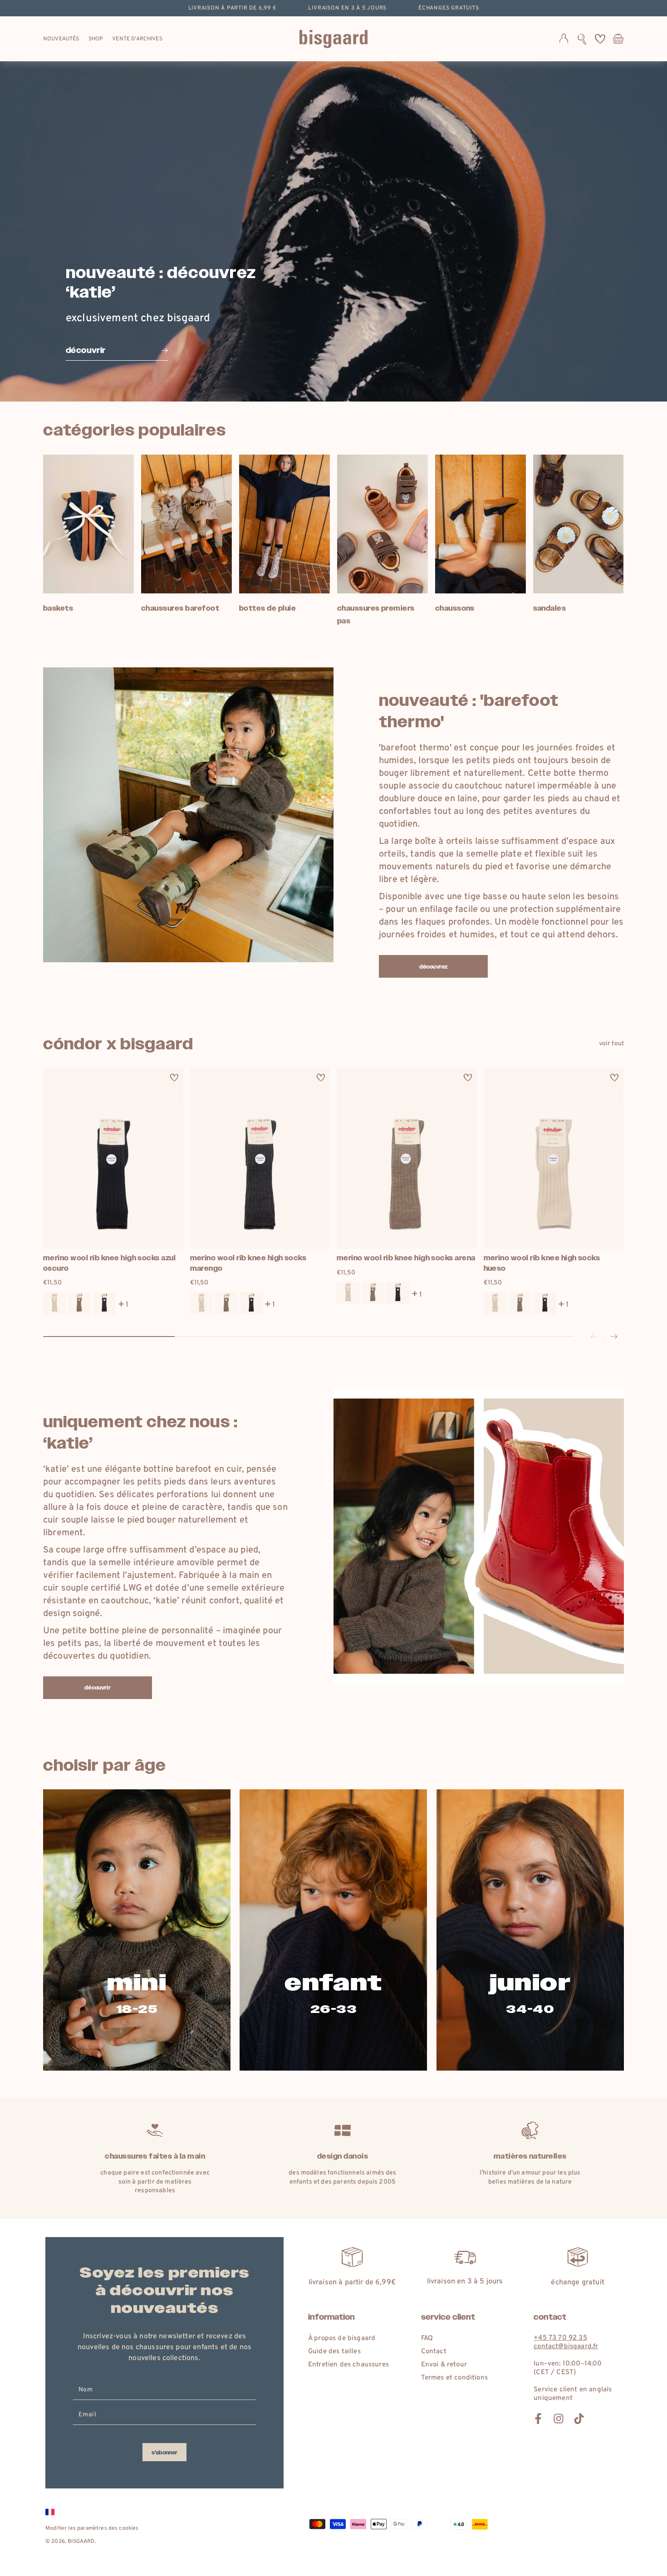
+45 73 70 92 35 (560, 2338)
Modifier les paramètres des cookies (92, 2528)
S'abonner (164, 2453)
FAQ (427, 2338)
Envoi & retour (444, 2365)
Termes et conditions (454, 2378)
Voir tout (611, 1044)
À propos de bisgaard (342, 2338)
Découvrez (433, 967)
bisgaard (81, 2542)
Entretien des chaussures (348, 2365)
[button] (582, 39)
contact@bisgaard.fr (566, 2347)
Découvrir (97, 1688)
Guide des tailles (334, 2352)
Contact (434, 2352)
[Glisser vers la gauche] (594, 1337)
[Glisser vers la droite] (614, 1337)
